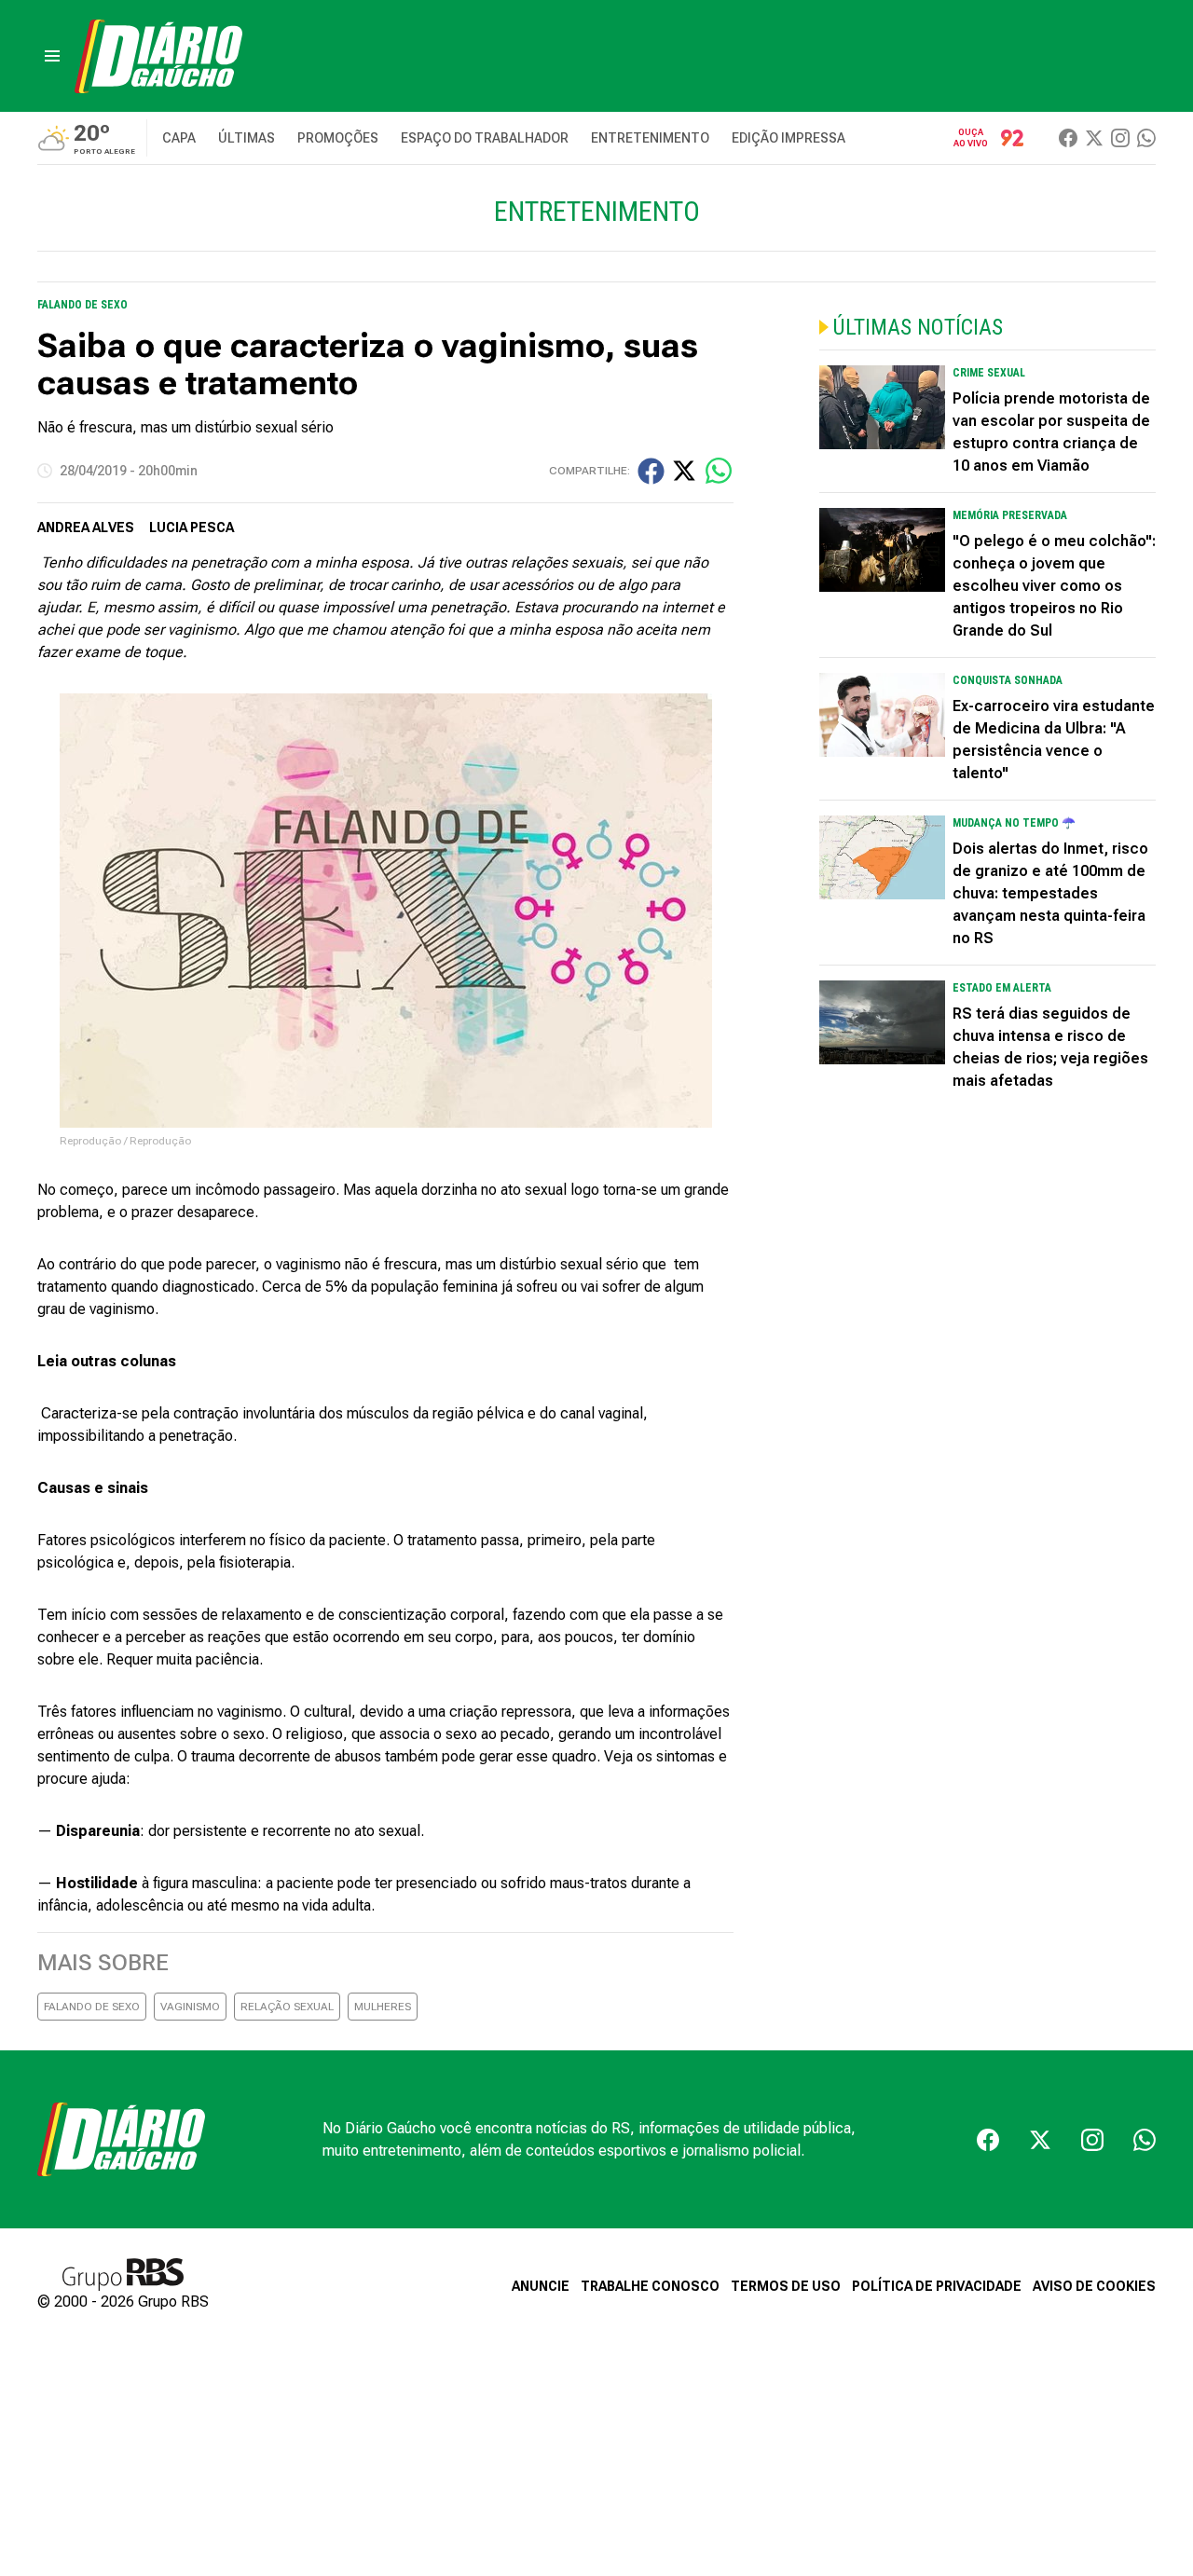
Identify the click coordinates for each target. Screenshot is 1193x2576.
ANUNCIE (541, 2286)
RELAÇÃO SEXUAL (287, 2007)
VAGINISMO (190, 2007)
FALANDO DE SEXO (92, 2007)
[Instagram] (1120, 138)
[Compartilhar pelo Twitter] (684, 471)
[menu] (52, 56)
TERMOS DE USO (786, 2286)
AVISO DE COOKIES (1094, 2286)
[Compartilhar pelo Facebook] (651, 471)
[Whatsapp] (1146, 138)
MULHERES (383, 2007)
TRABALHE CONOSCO (650, 2286)
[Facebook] (1068, 138)
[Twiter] (1094, 138)
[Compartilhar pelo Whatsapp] (719, 471)
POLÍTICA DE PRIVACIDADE (937, 2286)
